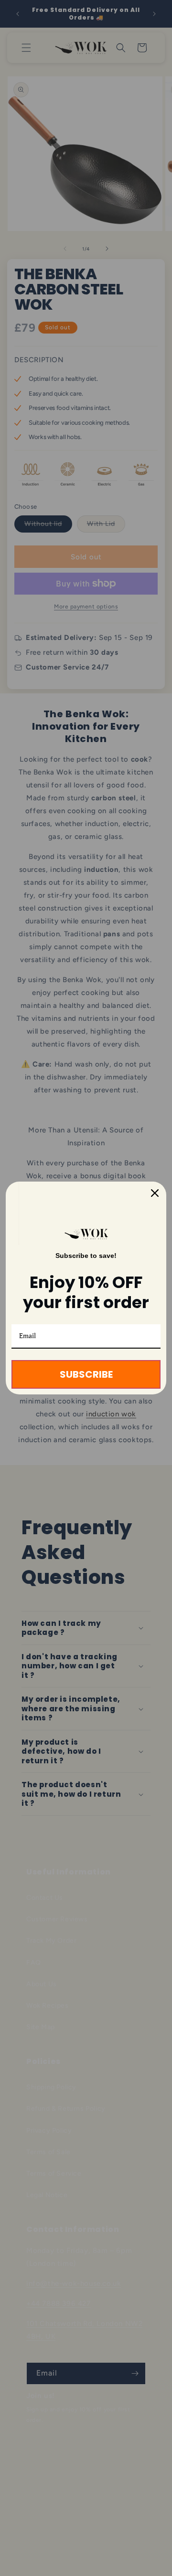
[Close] (155, 1193)
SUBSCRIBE (86, 1374)
